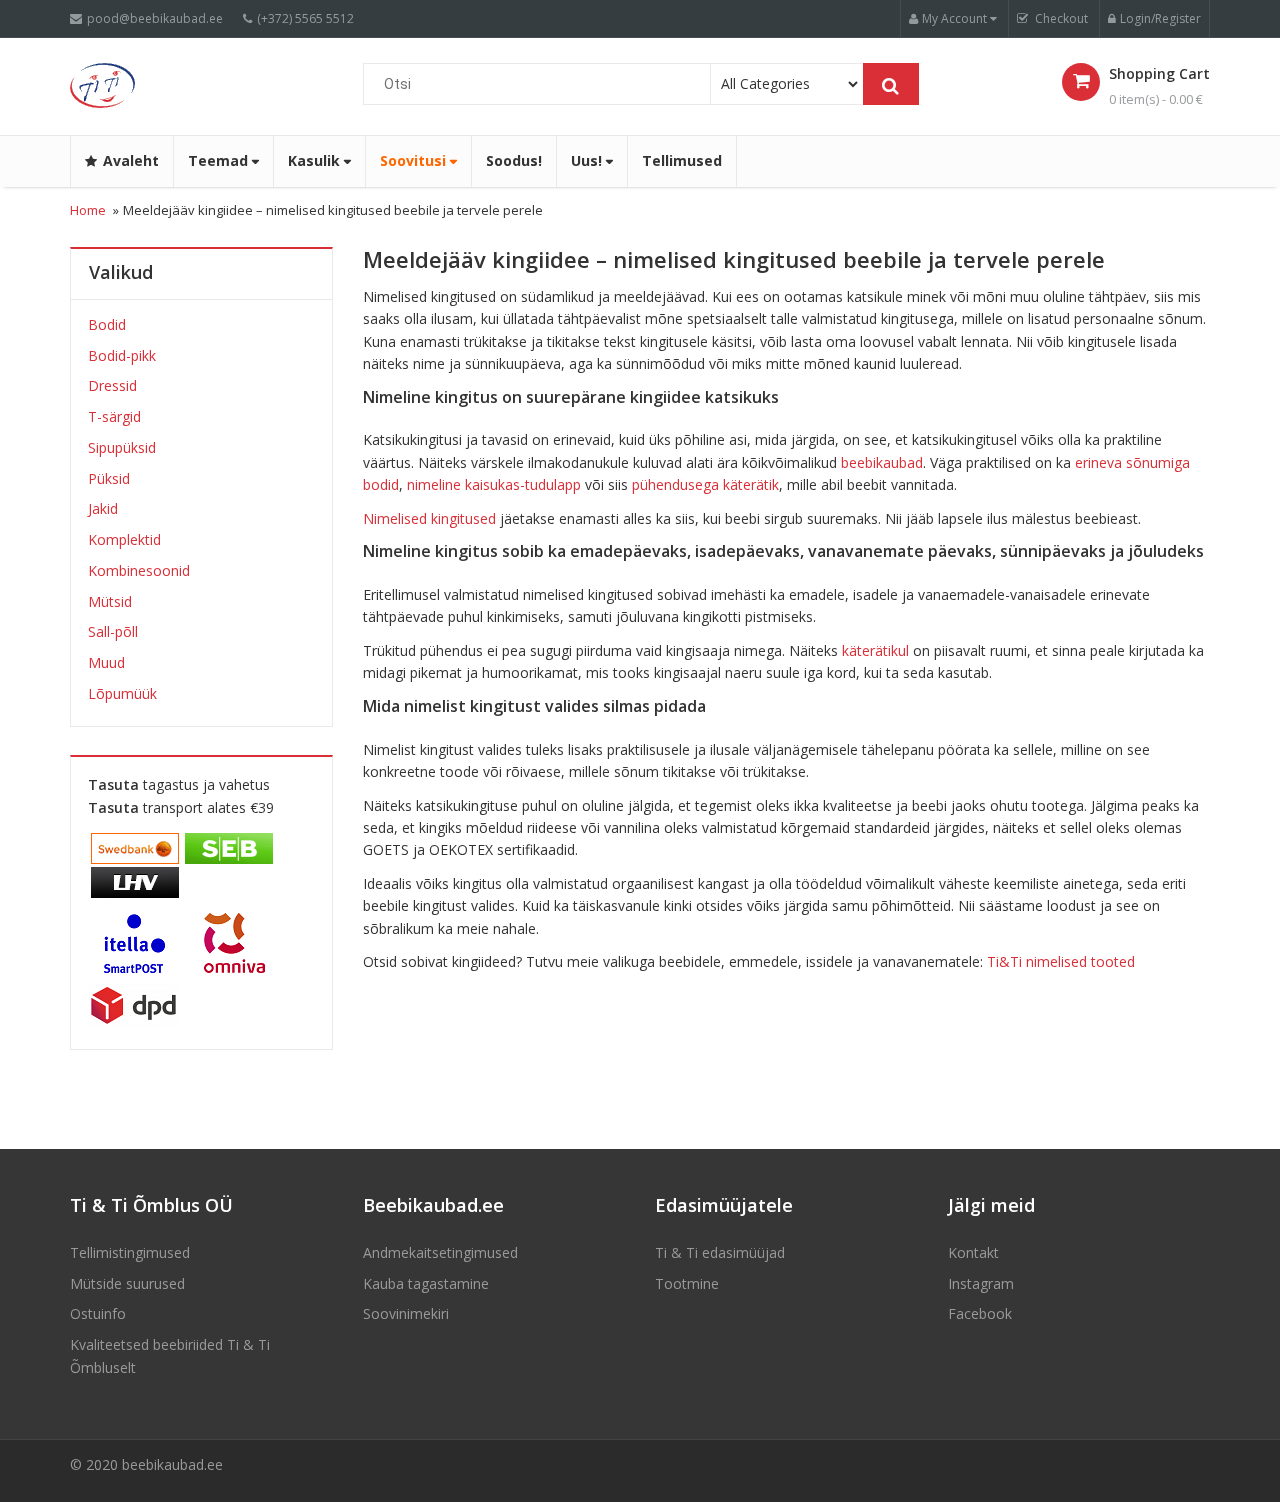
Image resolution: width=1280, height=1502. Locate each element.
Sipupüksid (122, 447)
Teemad (220, 160)
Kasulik (316, 160)
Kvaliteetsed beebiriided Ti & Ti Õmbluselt (170, 1355)
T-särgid (114, 416)
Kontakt (973, 1252)
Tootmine (687, 1283)
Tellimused (682, 160)
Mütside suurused (127, 1283)
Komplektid (124, 539)
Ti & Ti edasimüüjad (720, 1252)
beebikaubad (882, 462)
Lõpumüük (122, 693)
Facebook (980, 1313)
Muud (106, 662)
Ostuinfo (98, 1313)
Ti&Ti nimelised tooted (1061, 961)
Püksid (109, 478)
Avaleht (131, 160)
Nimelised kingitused (429, 518)
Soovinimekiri (406, 1313)
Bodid (107, 324)
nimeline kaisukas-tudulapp (494, 484)
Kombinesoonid (139, 570)
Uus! (588, 160)
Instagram (981, 1283)
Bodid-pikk (122, 355)
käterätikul (875, 650)
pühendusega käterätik (705, 484)
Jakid (103, 508)
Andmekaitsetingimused (440, 1252)
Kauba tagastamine (426, 1283)
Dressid (112, 385)
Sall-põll (113, 631)
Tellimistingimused (130, 1252)
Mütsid (110, 601)
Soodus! (514, 160)
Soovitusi (415, 160)
